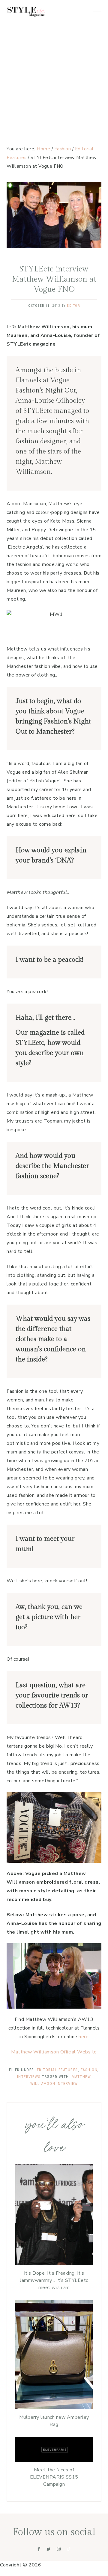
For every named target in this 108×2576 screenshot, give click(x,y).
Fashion (89, 2070)
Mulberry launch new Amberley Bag (54, 2421)
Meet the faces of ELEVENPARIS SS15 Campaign (54, 2477)
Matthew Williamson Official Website (54, 2052)
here (84, 2037)
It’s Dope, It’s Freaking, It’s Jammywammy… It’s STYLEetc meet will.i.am (54, 2280)
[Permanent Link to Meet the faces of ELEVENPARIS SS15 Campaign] (54, 2460)
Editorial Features (57, 2070)
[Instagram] (59, 2549)
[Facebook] (39, 2549)
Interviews (29, 2077)
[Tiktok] (69, 2549)
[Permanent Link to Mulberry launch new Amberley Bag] (54, 2408)
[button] (97, 11)
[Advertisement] (54, 57)
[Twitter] (49, 2549)
